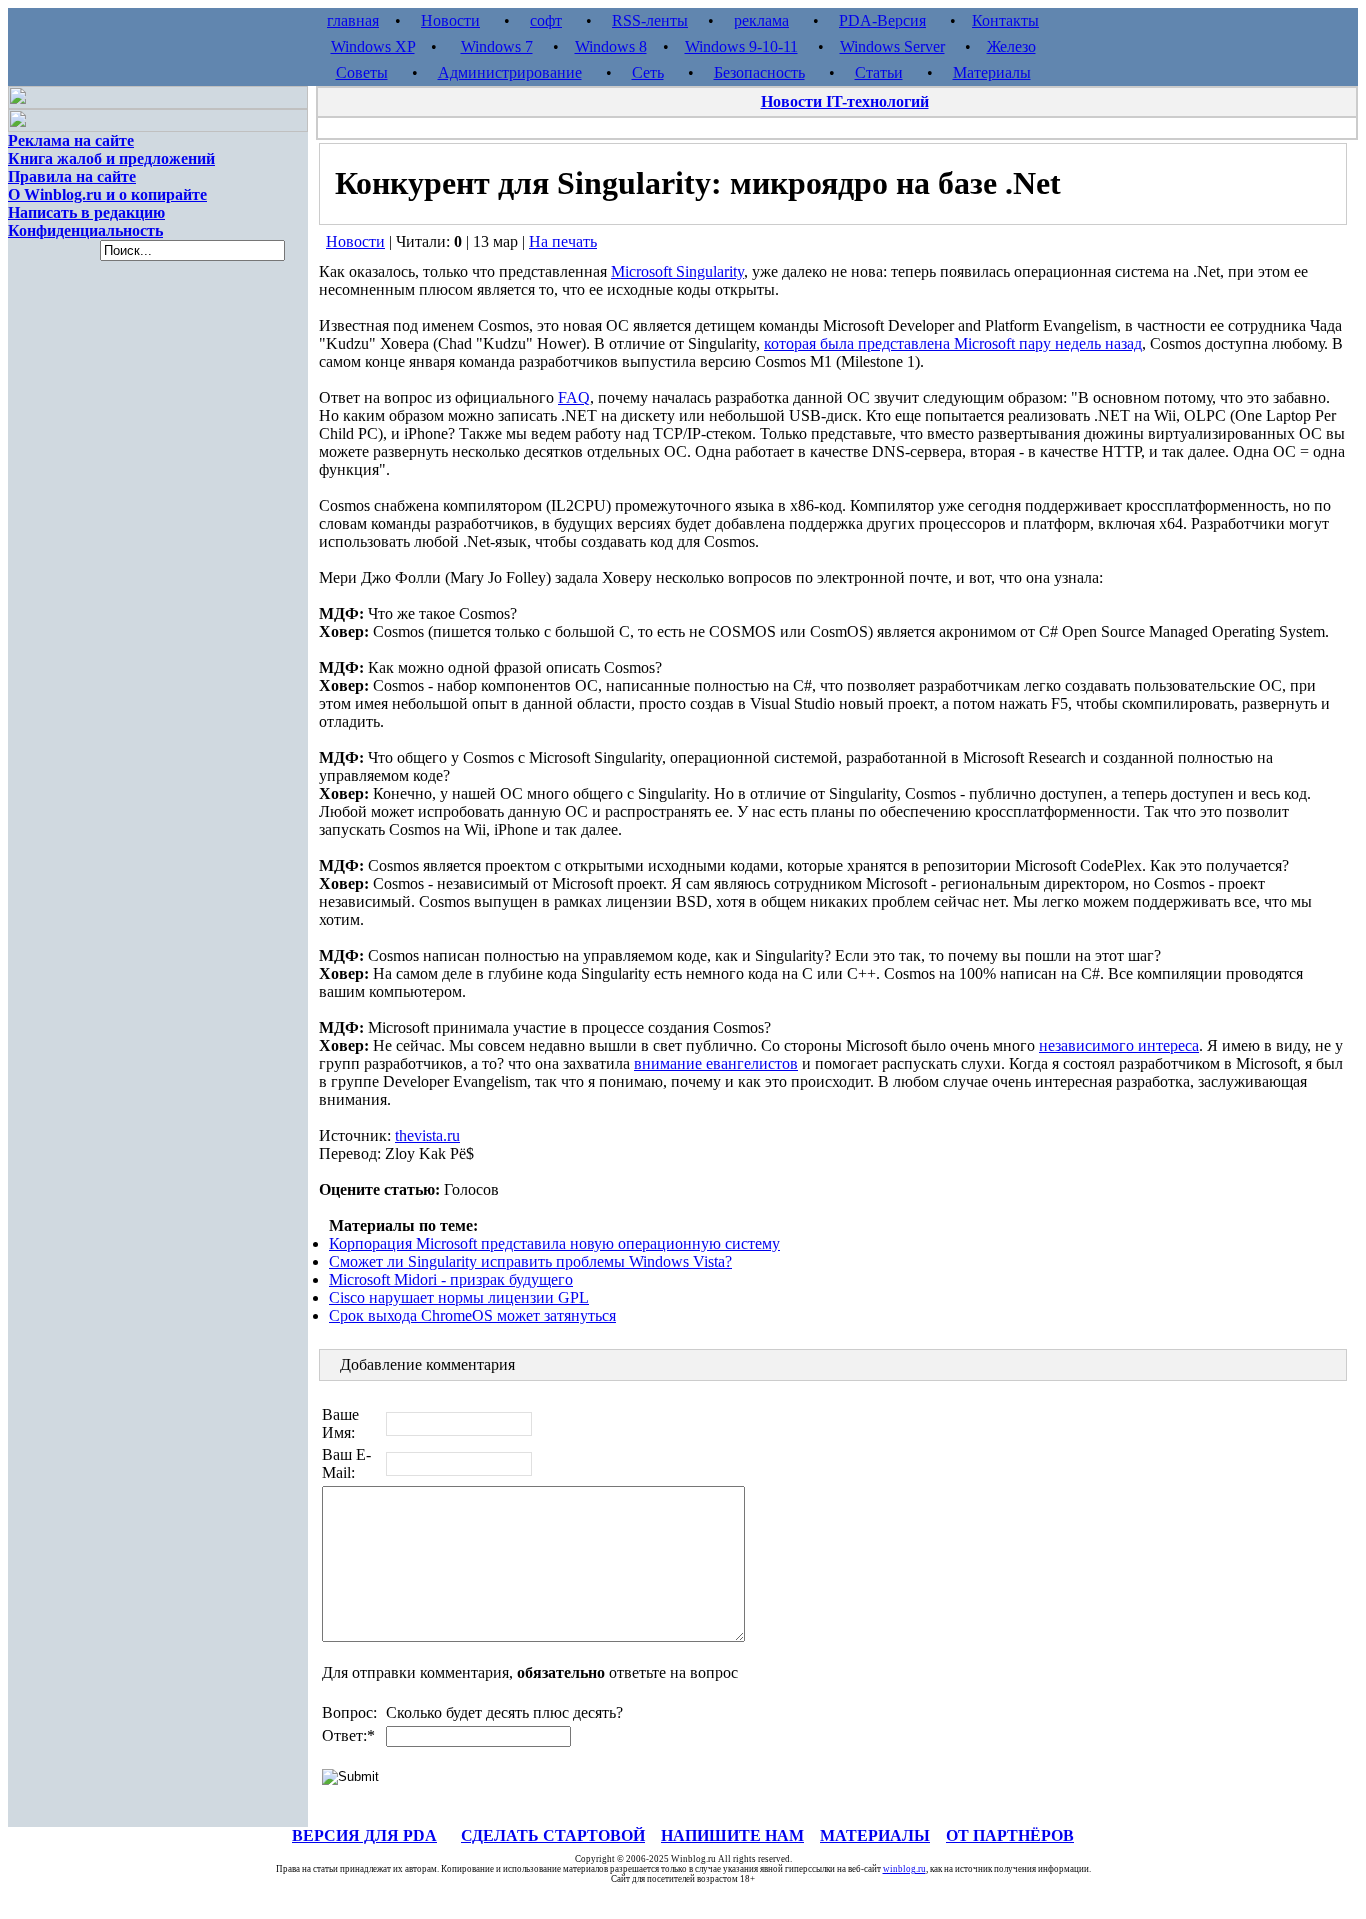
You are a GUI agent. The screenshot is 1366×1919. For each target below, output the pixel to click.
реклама (761, 20)
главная (353, 20)
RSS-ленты (650, 20)
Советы (362, 72)
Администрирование (510, 72)
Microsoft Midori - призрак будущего (451, 1279)
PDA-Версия (882, 20)
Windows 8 (611, 46)
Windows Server (892, 46)
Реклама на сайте (71, 140)
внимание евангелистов (716, 1063)
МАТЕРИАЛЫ (875, 1835)
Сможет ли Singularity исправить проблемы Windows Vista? (530, 1261)
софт (546, 20)
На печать (563, 241)
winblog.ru (904, 1869)
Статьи (879, 72)
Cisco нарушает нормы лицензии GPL (459, 1297)
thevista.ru (427, 1135)
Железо (1011, 46)
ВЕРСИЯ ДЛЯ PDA (364, 1835)
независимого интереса (1119, 1045)
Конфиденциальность (85, 230)
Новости (450, 20)
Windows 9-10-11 (741, 46)
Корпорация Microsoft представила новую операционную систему (554, 1243)
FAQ (574, 397)
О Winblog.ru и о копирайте (107, 194)
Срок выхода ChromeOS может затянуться (472, 1315)
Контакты (1005, 20)
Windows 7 (497, 46)
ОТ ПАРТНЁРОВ (1010, 1835)
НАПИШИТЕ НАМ (732, 1835)
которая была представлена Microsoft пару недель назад (953, 343)
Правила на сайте (72, 176)
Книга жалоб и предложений (111, 158)
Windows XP (373, 46)
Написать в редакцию (86, 212)
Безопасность (759, 72)
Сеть (648, 72)
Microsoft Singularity (677, 271)
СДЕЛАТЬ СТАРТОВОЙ (553, 1835)
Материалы (992, 72)
